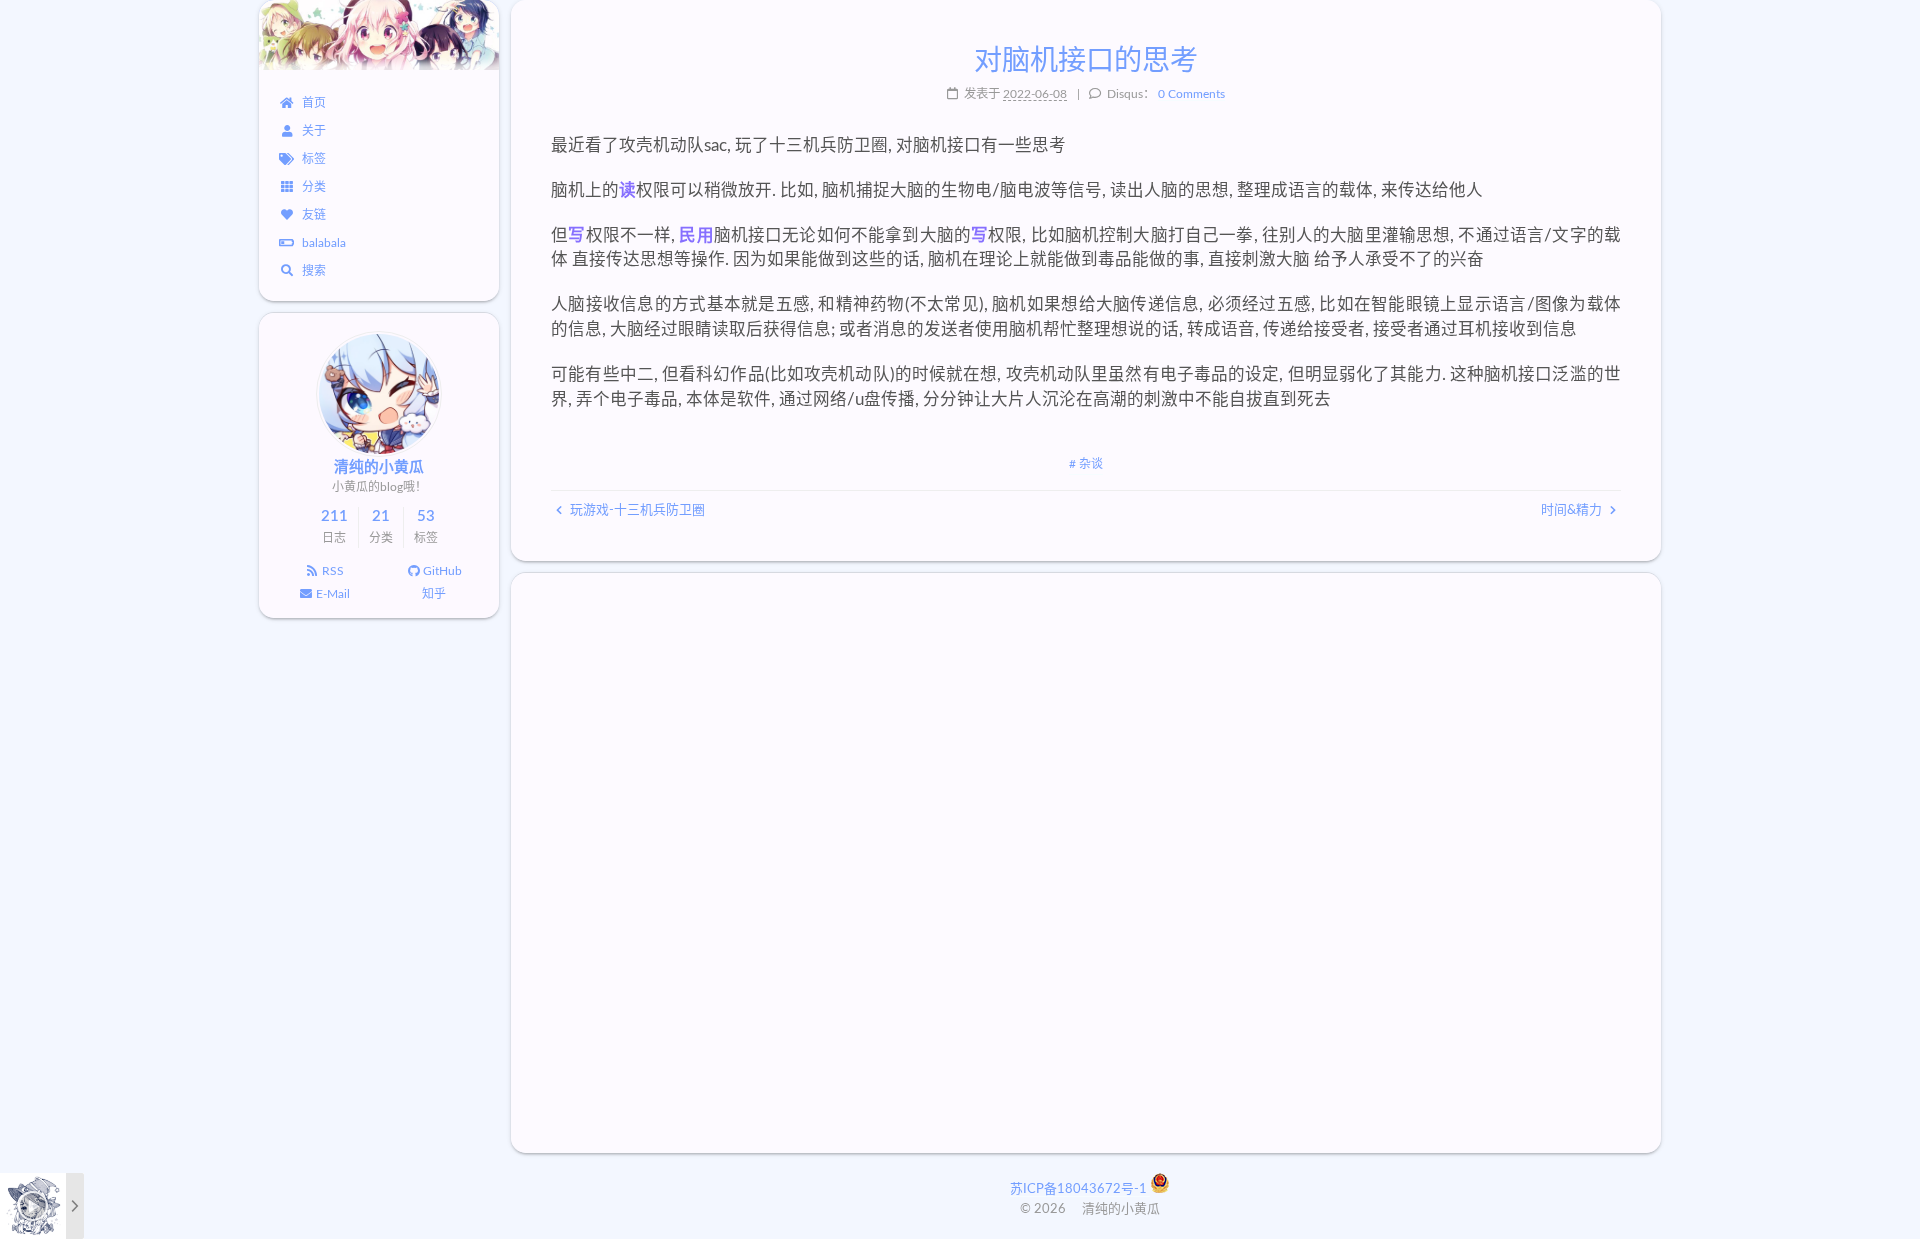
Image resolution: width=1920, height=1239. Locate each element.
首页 (314, 103)
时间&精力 (1573, 510)
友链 (314, 215)
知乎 (434, 594)
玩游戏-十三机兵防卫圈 (636, 510)
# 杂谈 (1086, 464)
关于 (314, 131)
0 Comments (1191, 94)
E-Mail (333, 594)
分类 (314, 187)
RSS (333, 571)
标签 (314, 159)
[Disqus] (1086, 863)
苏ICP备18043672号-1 (1080, 1189)
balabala (324, 243)
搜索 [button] (314, 271)
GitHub (442, 571)
